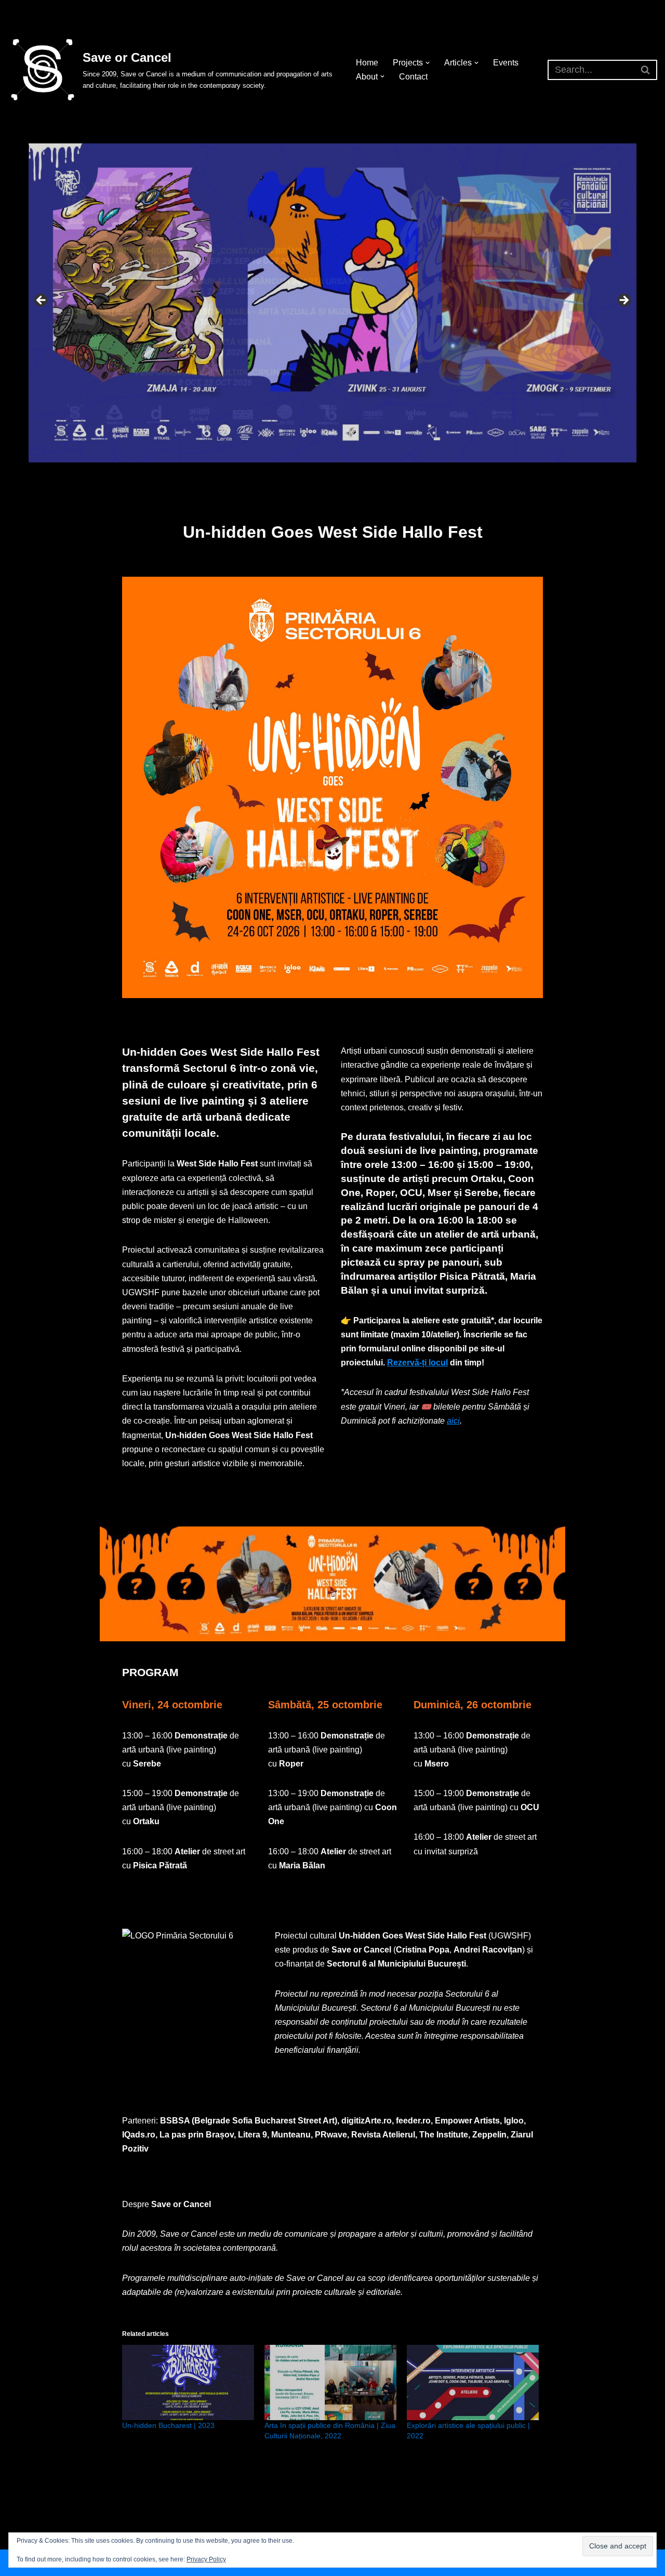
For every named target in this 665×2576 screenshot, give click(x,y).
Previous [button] (42, 301)
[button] (428, 63)
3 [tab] (327, 474)
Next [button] (623, 301)
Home (367, 63)
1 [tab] (303, 474)
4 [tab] (338, 474)
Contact (413, 77)
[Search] (646, 70)
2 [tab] (315, 474)
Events (506, 63)
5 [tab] (350, 474)
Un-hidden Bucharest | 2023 (168, 2425)
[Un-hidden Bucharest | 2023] (188, 2382)
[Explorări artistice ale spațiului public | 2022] (473, 2382)
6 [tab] (362, 474)
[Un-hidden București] (332, 303)
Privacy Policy (206, 2559)
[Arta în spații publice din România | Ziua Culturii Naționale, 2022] (330, 2382)
